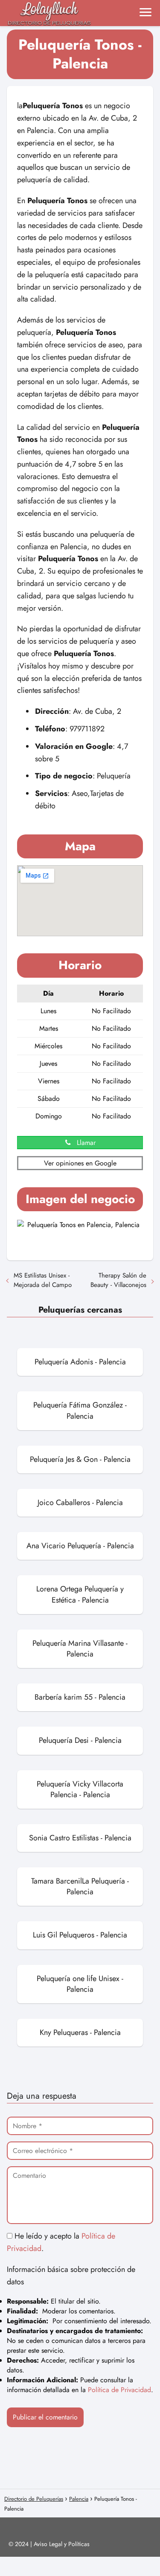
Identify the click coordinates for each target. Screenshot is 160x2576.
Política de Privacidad (119, 2390)
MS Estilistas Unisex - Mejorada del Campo (43, 1280)
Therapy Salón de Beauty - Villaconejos (118, 1280)
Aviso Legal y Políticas (62, 2544)
